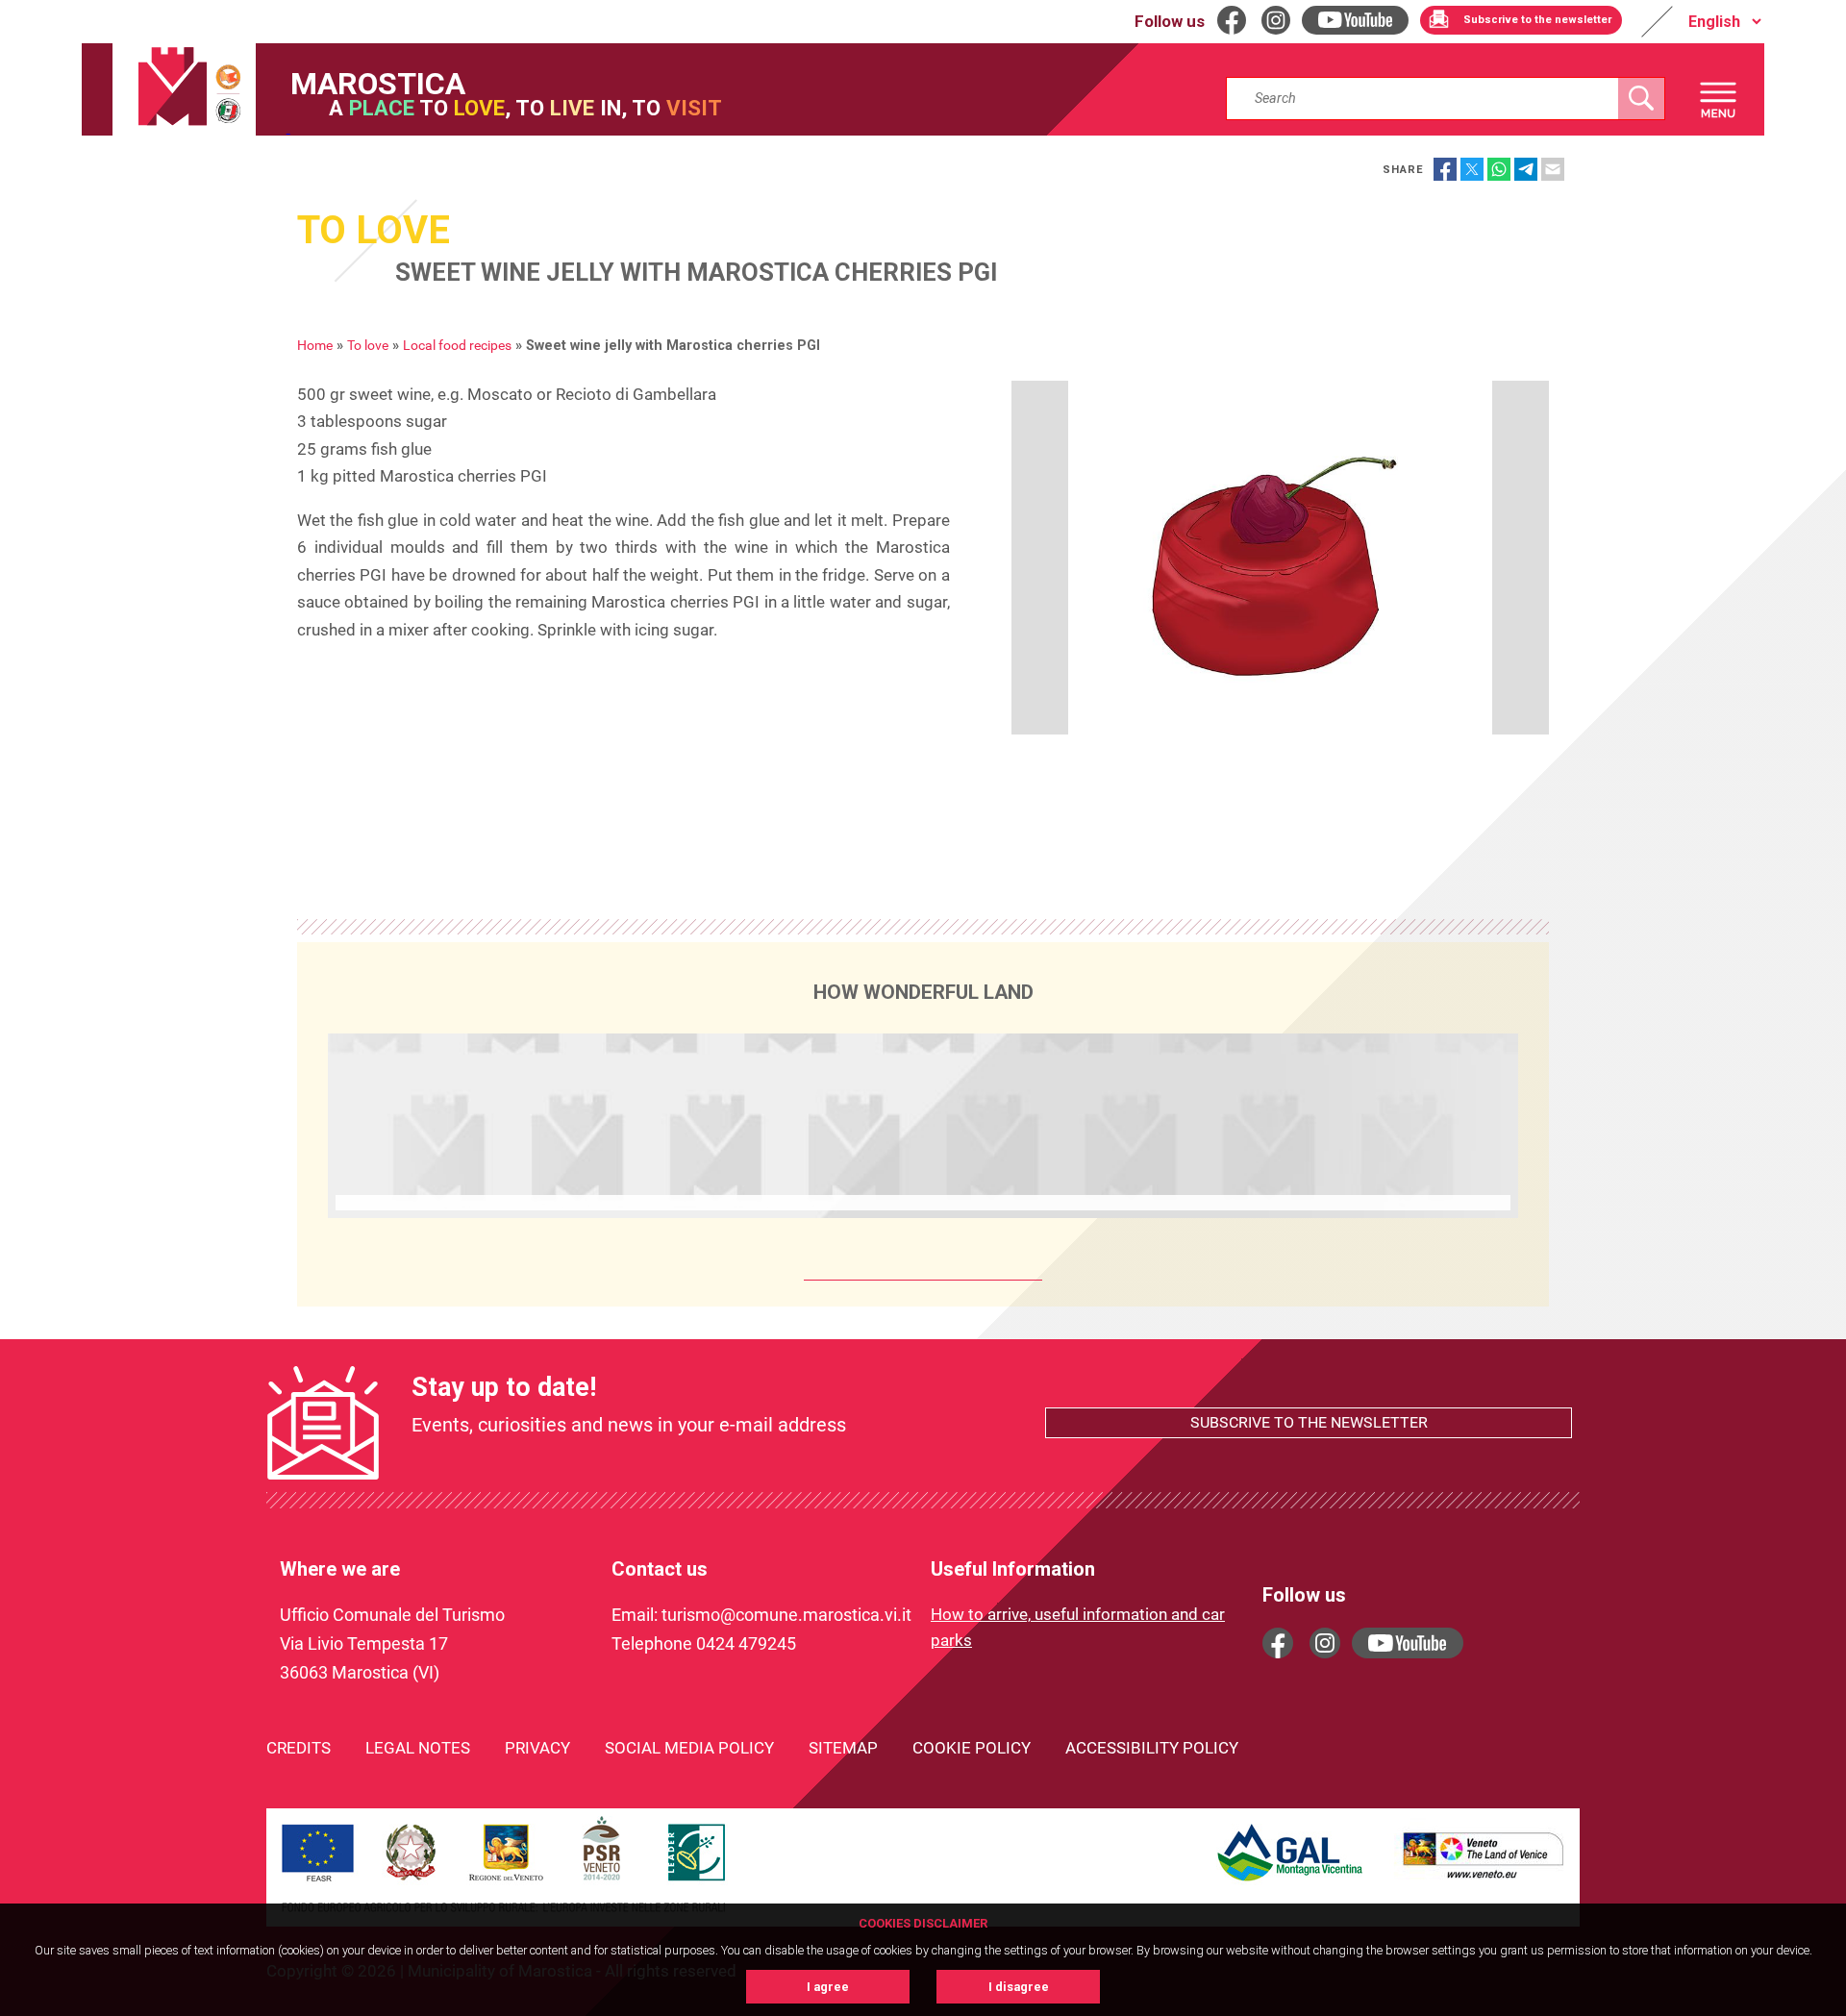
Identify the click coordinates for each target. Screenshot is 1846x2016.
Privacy (537, 1748)
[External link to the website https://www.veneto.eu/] (1484, 1881)
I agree (828, 1987)
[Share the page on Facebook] (1445, 169)
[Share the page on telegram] (1526, 169)
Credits (299, 1748)
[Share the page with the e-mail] (1553, 169)
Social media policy (689, 1748)
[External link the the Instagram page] (1325, 1643)
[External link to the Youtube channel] (1408, 1643)
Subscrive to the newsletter (1309, 1422)
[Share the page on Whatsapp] (1499, 169)
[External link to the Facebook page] (1278, 1643)
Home (315, 346)
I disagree (1019, 1987)
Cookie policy (972, 1748)
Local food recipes (457, 346)
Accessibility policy (1152, 1748)
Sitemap (843, 1748)
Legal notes (418, 1748)
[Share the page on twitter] (1472, 169)
